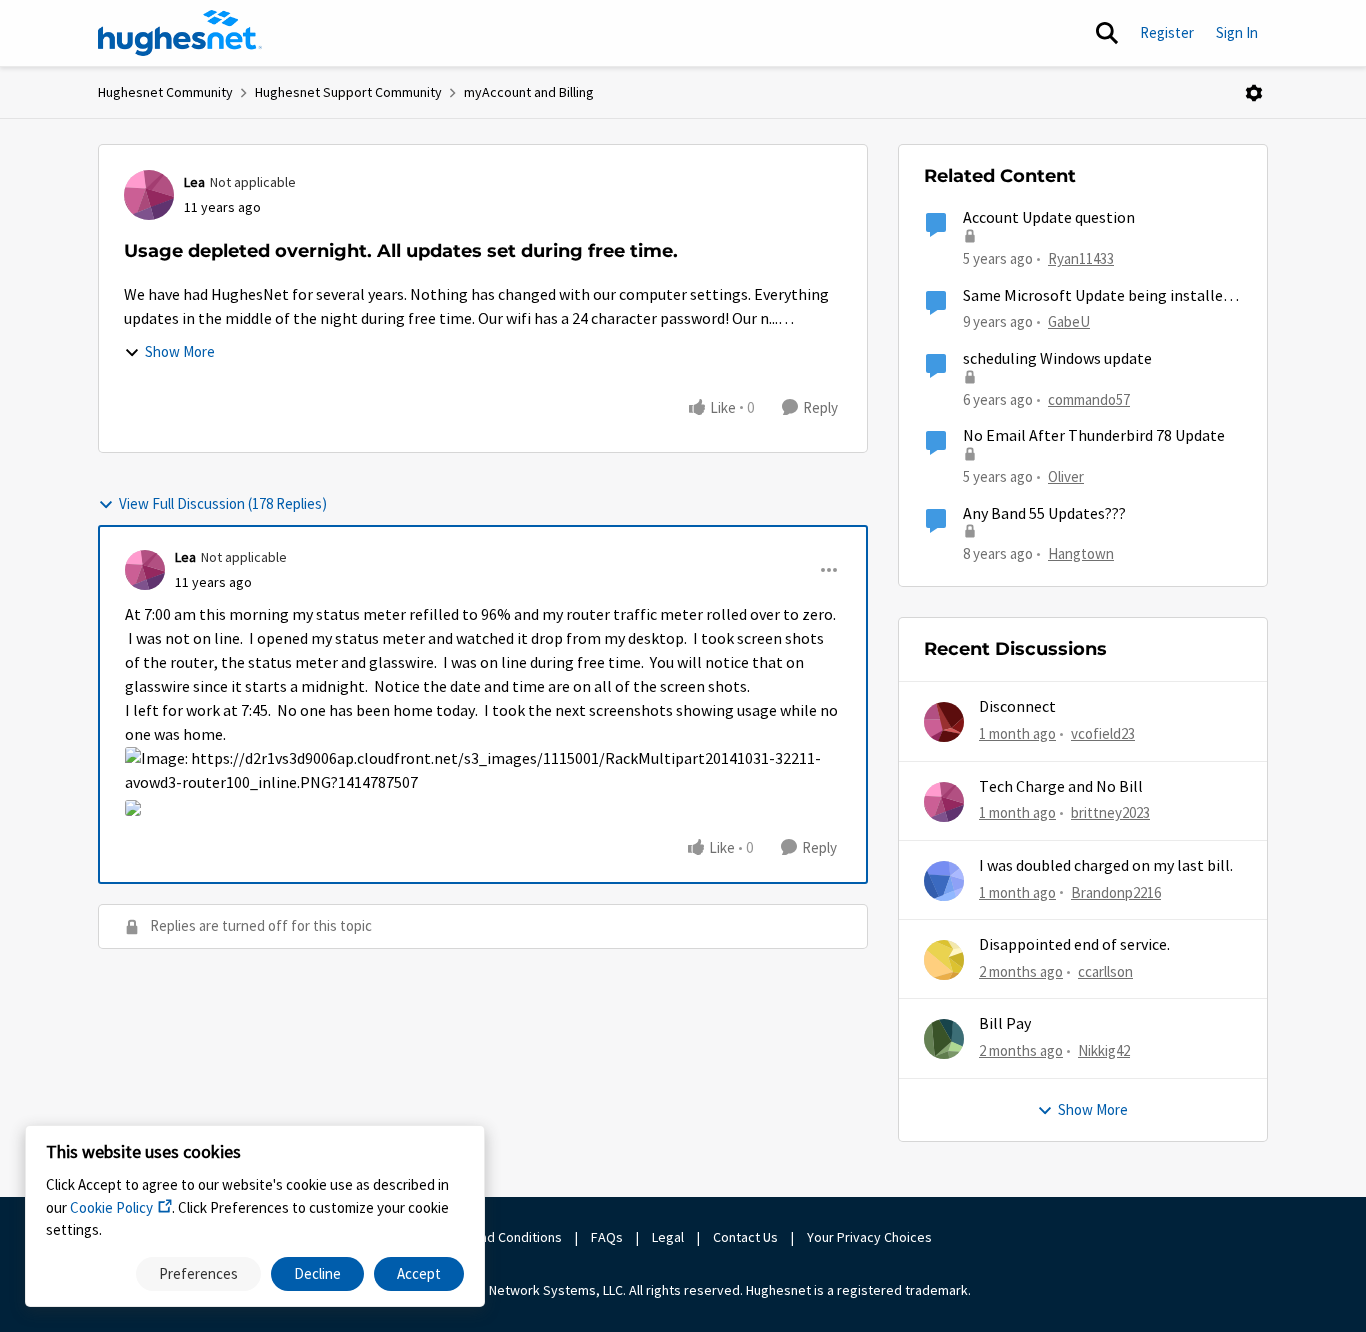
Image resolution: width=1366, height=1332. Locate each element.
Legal (668, 1237)
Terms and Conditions (497, 1237)
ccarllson (1105, 971)
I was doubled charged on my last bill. (1106, 866)
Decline (317, 1273)
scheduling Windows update (1057, 359)
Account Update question (1049, 218)
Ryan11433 (1081, 258)
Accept (419, 1273)
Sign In (1237, 32)
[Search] (1107, 33)
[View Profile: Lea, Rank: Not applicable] (149, 195)
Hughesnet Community (165, 92)
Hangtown (1081, 553)
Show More (180, 351)
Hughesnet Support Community (348, 92)
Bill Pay (1005, 1024)
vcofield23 (1103, 733)
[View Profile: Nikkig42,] (944, 1039)
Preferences (198, 1273)
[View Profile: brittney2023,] (944, 802)
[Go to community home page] (180, 33)
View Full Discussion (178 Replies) (223, 503)
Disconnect (1017, 707)
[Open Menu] (1254, 93)
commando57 (1089, 399)
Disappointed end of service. (1074, 945)
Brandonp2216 (1116, 892)
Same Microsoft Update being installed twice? (1097, 296)
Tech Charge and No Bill (1061, 787)
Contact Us (745, 1237)
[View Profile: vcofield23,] (944, 722)
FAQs (607, 1237)
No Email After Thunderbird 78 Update (1094, 436)
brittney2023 (1110, 812)
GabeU (1069, 321)
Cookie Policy (111, 1207)
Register (1167, 32)
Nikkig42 (1104, 1050)
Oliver (1066, 476)
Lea (194, 182)
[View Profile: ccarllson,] (944, 960)
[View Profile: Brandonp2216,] (944, 881)
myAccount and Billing (529, 92)
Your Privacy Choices (871, 1237)
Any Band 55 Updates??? (1044, 514)
